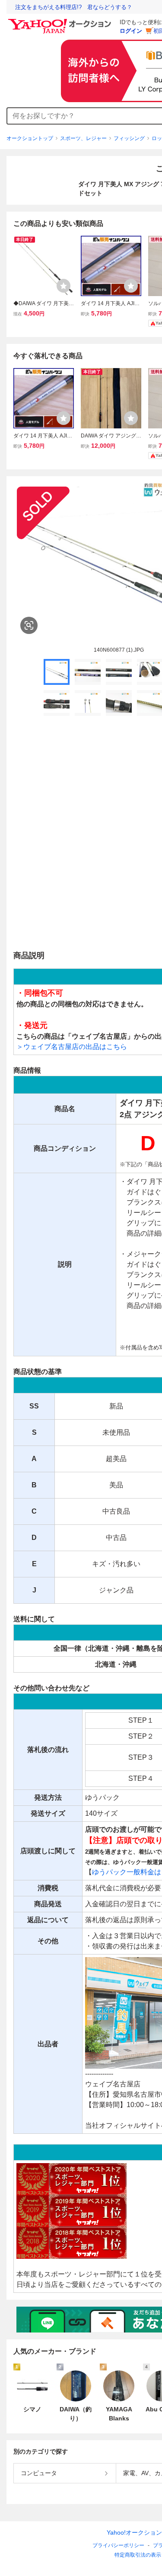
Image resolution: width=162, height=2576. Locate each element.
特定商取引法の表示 (138, 2555)
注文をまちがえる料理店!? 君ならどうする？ (74, 7)
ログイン (131, 31)
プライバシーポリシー (118, 2545)
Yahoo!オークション (134, 2532)
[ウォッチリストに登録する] (64, 286)
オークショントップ (30, 138)
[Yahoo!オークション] (61, 21)
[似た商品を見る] (29, 625)
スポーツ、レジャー (83, 138)
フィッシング (129, 138)
